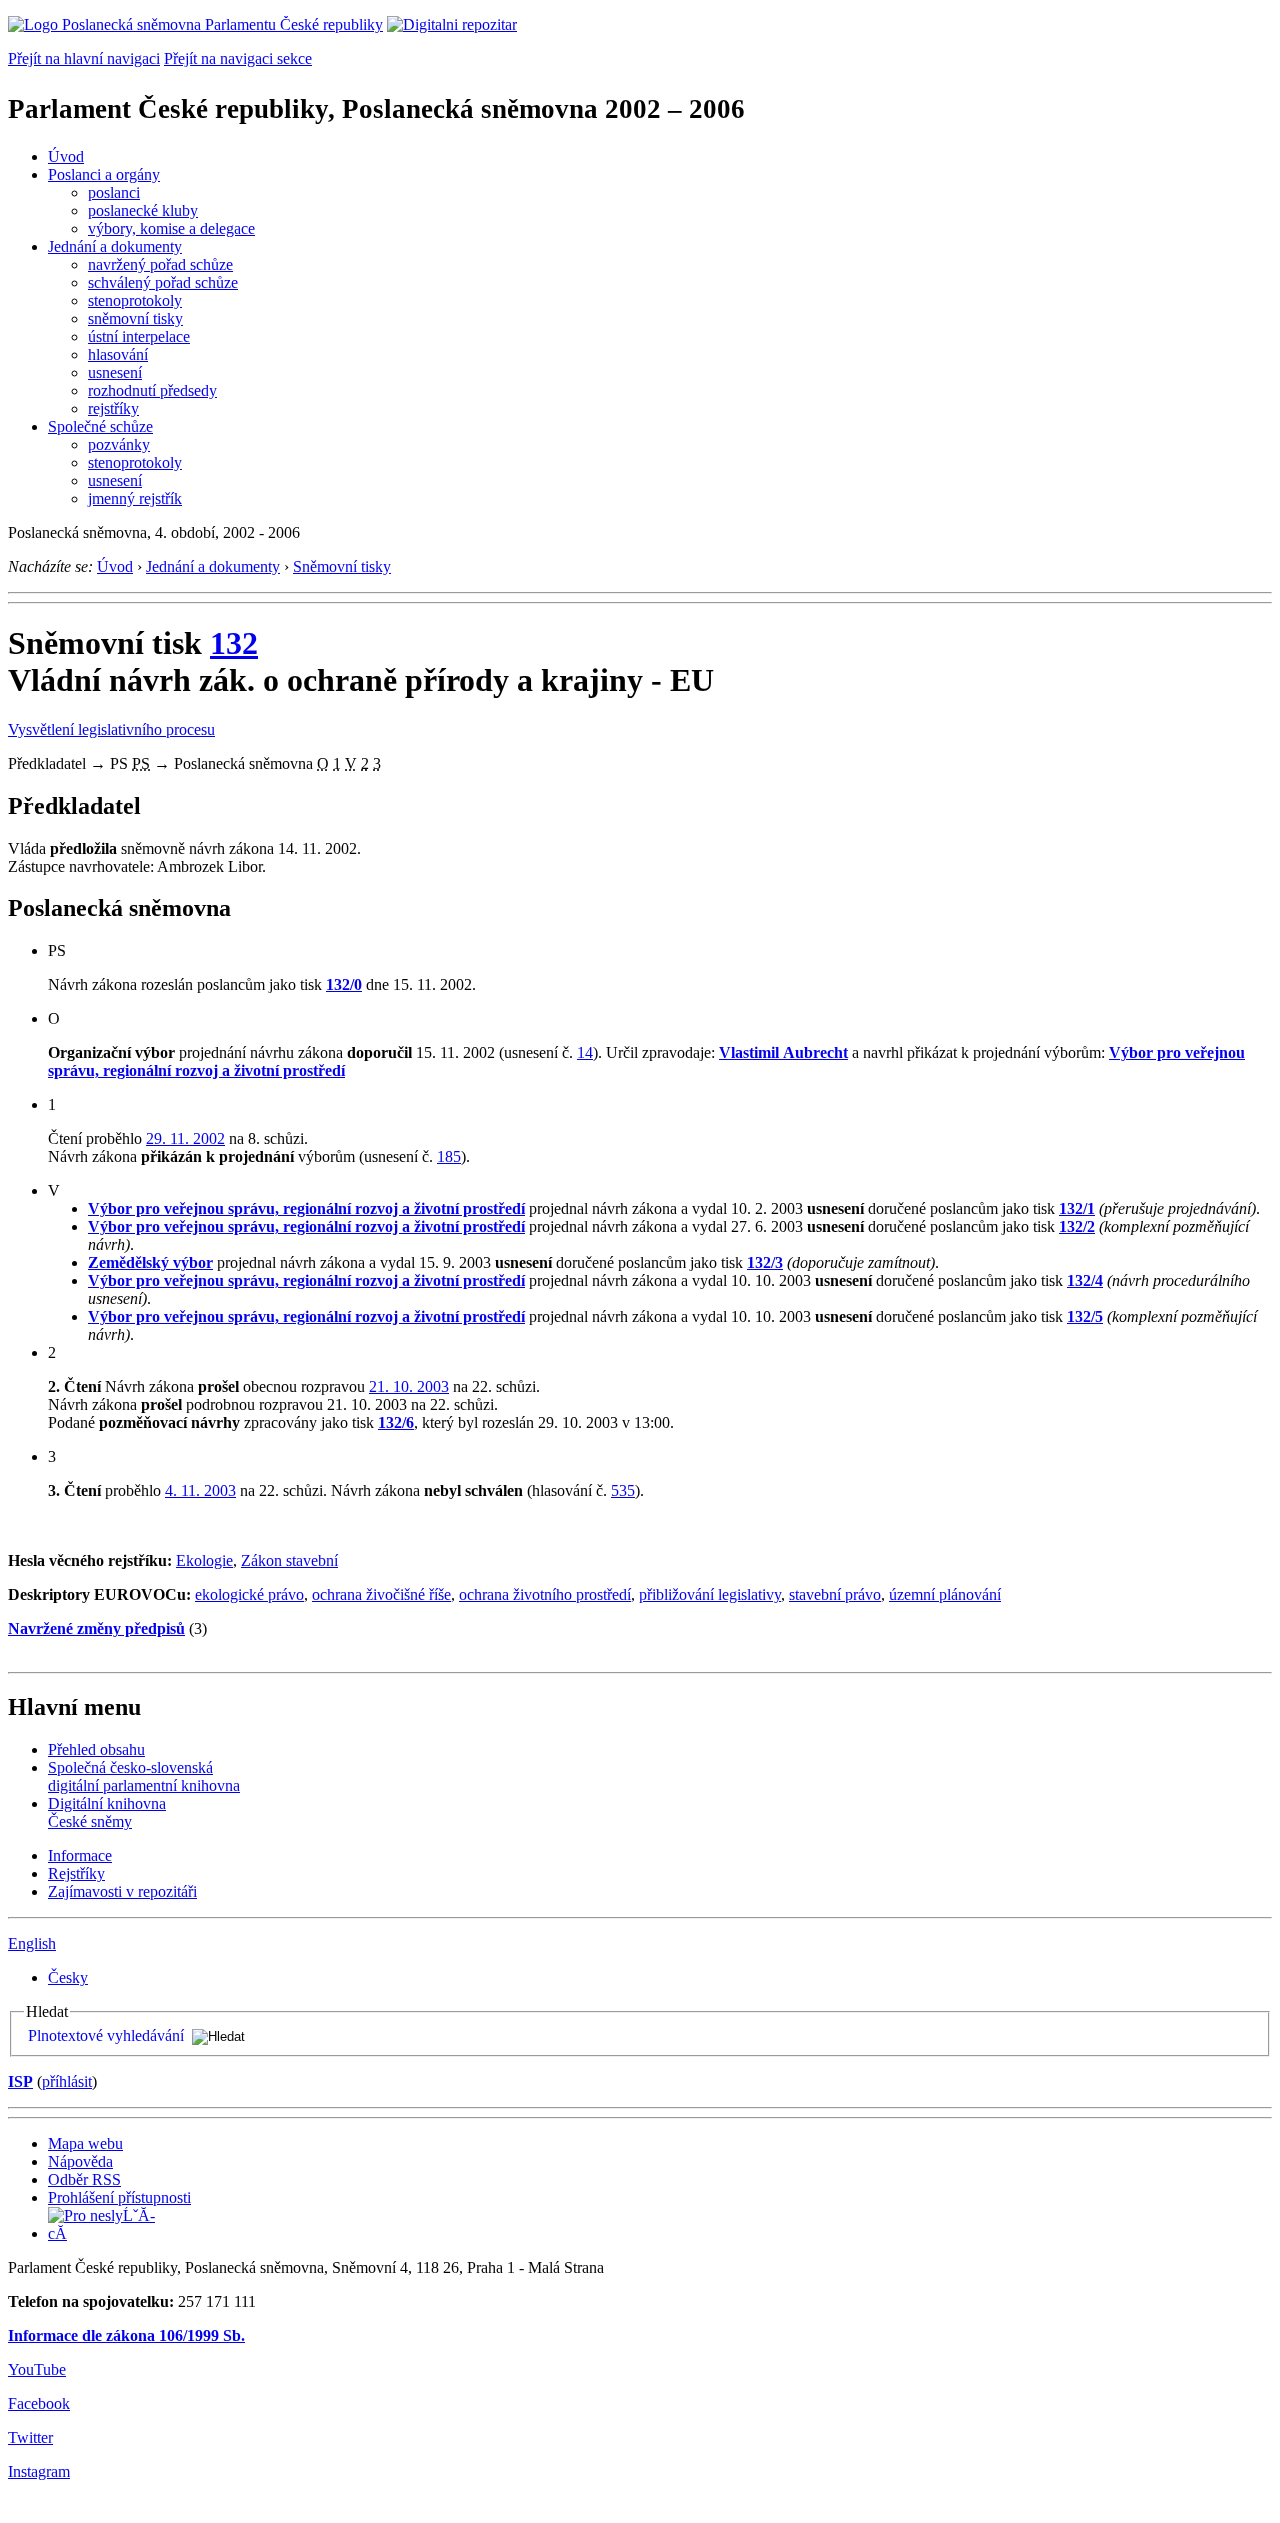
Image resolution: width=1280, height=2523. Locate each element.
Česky (68, 1977)
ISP (20, 2081)
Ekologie (204, 1560)
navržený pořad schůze (160, 264)
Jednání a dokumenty (115, 246)
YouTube (37, 2369)
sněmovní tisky (135, 318)
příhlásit (67, 2081)
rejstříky (113, 408)
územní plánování (945, 1594)
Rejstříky (76, 1873)
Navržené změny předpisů (96, 1628)
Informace (80, 1855)
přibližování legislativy (710, 1594)
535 (623, 1490)
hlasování (118, 354)
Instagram (39, 2471)
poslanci (114, 192)
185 (449, 1156)
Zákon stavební (289, 1560)
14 (585, 1052)
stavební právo (835, 1594)
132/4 (1085, 1280)
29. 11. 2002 (185, 1138)
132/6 (396, 1422)
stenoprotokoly (135, 300)
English (32, 1943)
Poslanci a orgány (104, 174)
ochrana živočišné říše (381, 1594)
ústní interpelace (139, 336)
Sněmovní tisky (342, 566)
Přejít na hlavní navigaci (84, 58)
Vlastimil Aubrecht (783, 1052)
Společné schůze (100, 426)
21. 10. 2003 (409, 1386)
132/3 (765, 1262)
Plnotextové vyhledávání (106, 2035)
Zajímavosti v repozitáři (122, 1891)
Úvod (66, 156)
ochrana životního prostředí (545, 1594)
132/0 (344, 984)
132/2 (1077, 1226)
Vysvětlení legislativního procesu (111, 729)
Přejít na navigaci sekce (238, 58)
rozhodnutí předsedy (152, 390)
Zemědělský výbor (150, 1262)
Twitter (30, 2437)
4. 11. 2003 (200, 1490)
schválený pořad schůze (163, 282)
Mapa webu (85, 2143)
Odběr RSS (84, 2179)
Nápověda (80, 2161)
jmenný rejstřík (135, 498)
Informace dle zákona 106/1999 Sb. (126, 2335)
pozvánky (119, 444)
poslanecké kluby (143, 210)
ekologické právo (249, 1594)
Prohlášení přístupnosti (119, 2197)
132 (234, 643)
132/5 (1085, 1316)
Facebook (39, 2403)
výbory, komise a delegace (171, 228)
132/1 (1077, 1208)
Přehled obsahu (96, 1749)
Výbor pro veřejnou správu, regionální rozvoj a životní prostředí (306, 1208)
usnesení (115, 372)
